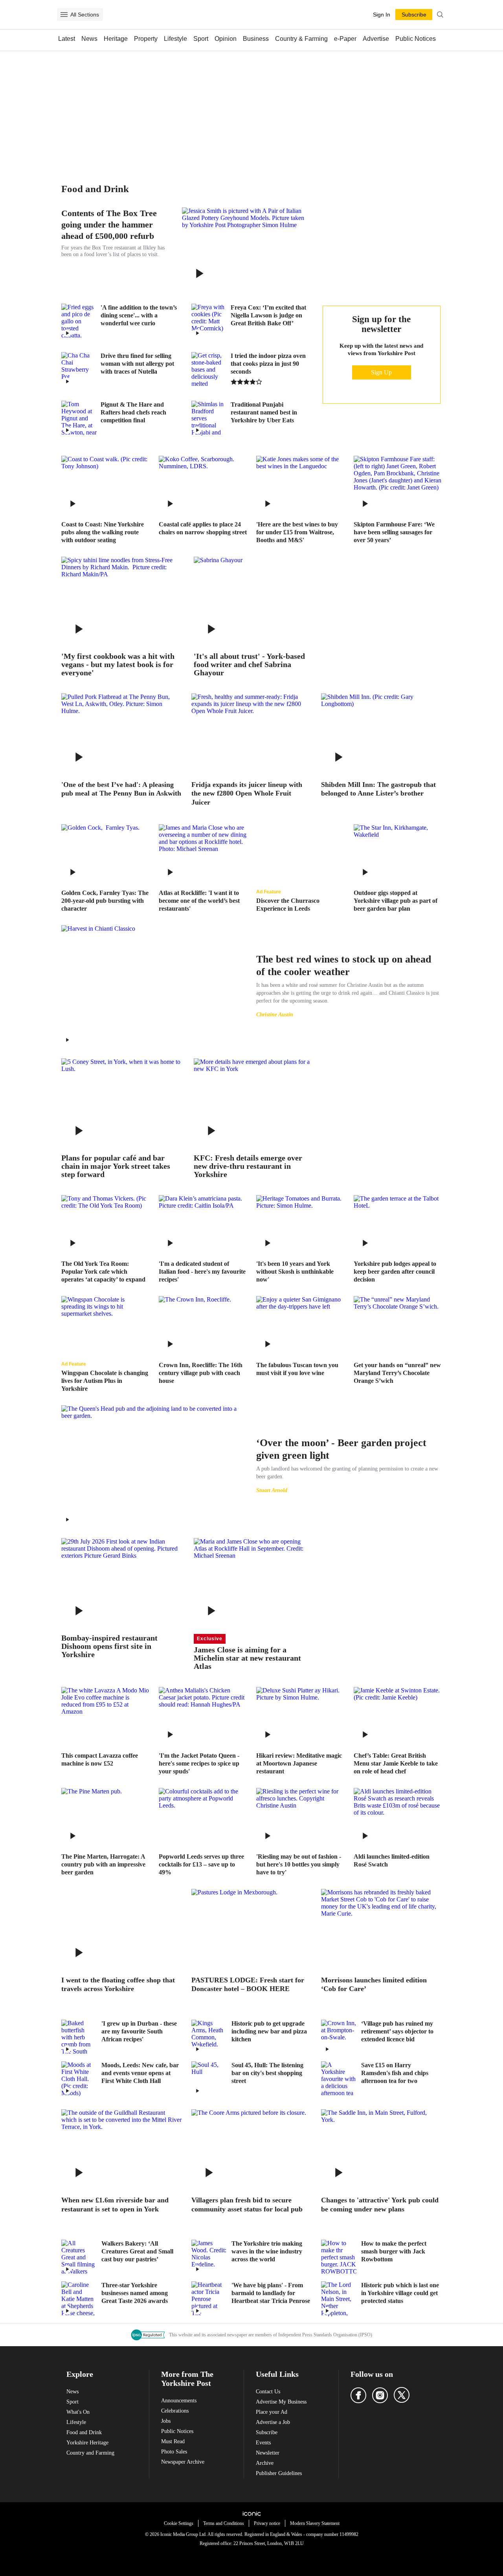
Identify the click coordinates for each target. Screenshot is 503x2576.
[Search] (440, 15)
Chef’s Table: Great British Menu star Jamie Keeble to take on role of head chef (396, 1763)
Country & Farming (301, 39)
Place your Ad (272, 2412)
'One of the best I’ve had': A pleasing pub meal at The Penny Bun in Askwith (121, 789)
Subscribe (267, 2432)
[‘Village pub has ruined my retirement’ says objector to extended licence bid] (339, 2037)
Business (256, 39)
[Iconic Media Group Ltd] (251, 2514)
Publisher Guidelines (279, 2473)
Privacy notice (267, 2523)
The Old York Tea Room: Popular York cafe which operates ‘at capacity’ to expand (103, 1271)
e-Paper (345, 39)
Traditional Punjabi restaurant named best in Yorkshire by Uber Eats (264, 412)
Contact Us (268, 2392)
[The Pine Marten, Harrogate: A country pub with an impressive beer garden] (105, 1817)
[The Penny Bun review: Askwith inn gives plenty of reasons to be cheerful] (122, 733)
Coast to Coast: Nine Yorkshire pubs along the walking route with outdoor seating (103, 532)
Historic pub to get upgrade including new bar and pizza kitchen (269, 2031)
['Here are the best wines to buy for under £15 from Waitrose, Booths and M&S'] (300, 485)
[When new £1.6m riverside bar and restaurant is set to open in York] (122, 2149)
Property (146, 39)
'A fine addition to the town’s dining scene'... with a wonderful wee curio (139, 315)
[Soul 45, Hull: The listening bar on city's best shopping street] (209, 2079)
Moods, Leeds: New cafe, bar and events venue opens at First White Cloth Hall (140, 2073)
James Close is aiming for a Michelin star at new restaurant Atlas (247, 1658)
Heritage (116, 39)
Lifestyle (175, 39)
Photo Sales (174, 2452)
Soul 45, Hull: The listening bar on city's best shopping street (267, 2073)
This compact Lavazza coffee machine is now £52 (100, 1759)
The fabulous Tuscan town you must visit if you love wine (297, 1369)
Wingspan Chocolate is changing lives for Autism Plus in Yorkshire (105, 1381)
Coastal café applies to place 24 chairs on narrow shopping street (203, 528)
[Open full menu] (64, 15)
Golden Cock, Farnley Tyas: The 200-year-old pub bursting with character (105, 901)
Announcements (179, 2401)
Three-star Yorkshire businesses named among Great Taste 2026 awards (135, 2293)
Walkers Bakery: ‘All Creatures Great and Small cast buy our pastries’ (137, 2251)
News (89, 39)
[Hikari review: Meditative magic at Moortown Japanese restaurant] (300, 1716)
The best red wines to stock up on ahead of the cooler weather (344, 965)
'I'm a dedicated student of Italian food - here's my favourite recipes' (202, 1271)
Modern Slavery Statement (315, 2523)
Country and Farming (90, 2453)
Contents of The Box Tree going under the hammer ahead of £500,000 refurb (109, 225)
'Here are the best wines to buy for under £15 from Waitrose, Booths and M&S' (297, 532)
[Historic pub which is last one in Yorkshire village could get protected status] (339, 2299)
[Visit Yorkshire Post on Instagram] (380, 2395)
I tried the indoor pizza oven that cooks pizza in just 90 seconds (268, 364)
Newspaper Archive (183, 2462)
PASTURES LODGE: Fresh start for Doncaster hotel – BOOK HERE (248, 1985)
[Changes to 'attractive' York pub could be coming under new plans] (381, 2149)
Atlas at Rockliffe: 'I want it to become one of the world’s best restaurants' (199, 901)
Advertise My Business (281, 2402)
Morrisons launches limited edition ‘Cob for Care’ (374, 1985)
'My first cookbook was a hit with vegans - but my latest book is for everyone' (118, 665)
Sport (201, 39)
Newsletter (268, 2453)
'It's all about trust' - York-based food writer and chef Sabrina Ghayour (249, 665)
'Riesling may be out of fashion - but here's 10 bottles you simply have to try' (299, 1864)
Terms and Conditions (224, 2523)
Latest (67, 39)
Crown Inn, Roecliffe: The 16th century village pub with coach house (201, 1373)
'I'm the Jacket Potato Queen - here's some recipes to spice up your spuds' (199, 1763)
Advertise (376, 39)
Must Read (173, 2441)
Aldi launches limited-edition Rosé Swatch (392, 1860)
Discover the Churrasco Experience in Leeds (288, 905)
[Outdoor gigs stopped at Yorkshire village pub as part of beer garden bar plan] (398, 853)
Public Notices (416, 39)
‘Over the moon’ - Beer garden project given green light (341, 1449)
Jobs (166, 2421)
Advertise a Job (273, 2422)
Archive (265, 2463)
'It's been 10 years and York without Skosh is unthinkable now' (295, 1271)
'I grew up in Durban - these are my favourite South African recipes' (139, 2031)
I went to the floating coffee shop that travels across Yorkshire (118, 1985)
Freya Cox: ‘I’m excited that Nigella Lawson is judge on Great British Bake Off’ (268, 315)
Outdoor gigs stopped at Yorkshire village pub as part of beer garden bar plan (396, 901)
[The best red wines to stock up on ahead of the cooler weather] (154, 985)
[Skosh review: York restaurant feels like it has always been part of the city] (300, 1224)
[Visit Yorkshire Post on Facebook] (358, 2395)
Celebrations (175, 2411)
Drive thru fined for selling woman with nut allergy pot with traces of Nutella (137, 364)
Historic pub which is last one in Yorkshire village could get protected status (400, 2293)
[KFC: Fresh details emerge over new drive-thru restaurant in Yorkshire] (254, 1103)
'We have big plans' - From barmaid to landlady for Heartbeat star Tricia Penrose (271, 2293)
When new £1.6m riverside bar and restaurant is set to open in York (115, 2205)
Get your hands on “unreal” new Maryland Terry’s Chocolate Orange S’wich (397, 1373)
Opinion (226, 39)
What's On (78, 2412)
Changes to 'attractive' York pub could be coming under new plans (380, 2205)
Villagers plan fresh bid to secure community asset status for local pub (247, 2205)
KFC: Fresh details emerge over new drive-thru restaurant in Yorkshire (248, 1166)
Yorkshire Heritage (87, 2443)
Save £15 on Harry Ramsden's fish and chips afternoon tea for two (395, 2073)
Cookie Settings (179, 2523)
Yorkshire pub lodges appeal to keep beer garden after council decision (395, 1271)
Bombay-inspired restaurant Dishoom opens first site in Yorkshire (109, 1646)
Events (263, 2443)
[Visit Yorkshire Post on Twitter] (402, 2395)
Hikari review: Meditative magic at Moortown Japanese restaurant (299, 1763)
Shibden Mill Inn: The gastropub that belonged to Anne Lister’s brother (378, 789)
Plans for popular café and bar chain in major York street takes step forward (116, 1166)
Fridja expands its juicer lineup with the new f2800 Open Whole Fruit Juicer (247, 793)
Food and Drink (84, 2432)
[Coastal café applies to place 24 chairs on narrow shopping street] (203, 485)
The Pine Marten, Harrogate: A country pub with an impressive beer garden (103, 1864)
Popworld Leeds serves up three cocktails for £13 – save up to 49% (201, 1864)
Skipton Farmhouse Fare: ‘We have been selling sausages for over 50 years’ (394, 532)
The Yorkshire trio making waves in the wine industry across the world (267, 2251)
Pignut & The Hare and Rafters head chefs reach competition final (133, 412)
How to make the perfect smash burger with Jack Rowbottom (394, 2251)
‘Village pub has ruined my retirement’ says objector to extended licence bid (397, 2031)
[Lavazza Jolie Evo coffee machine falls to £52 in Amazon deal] (105, 1716)
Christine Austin (275, 1015)
